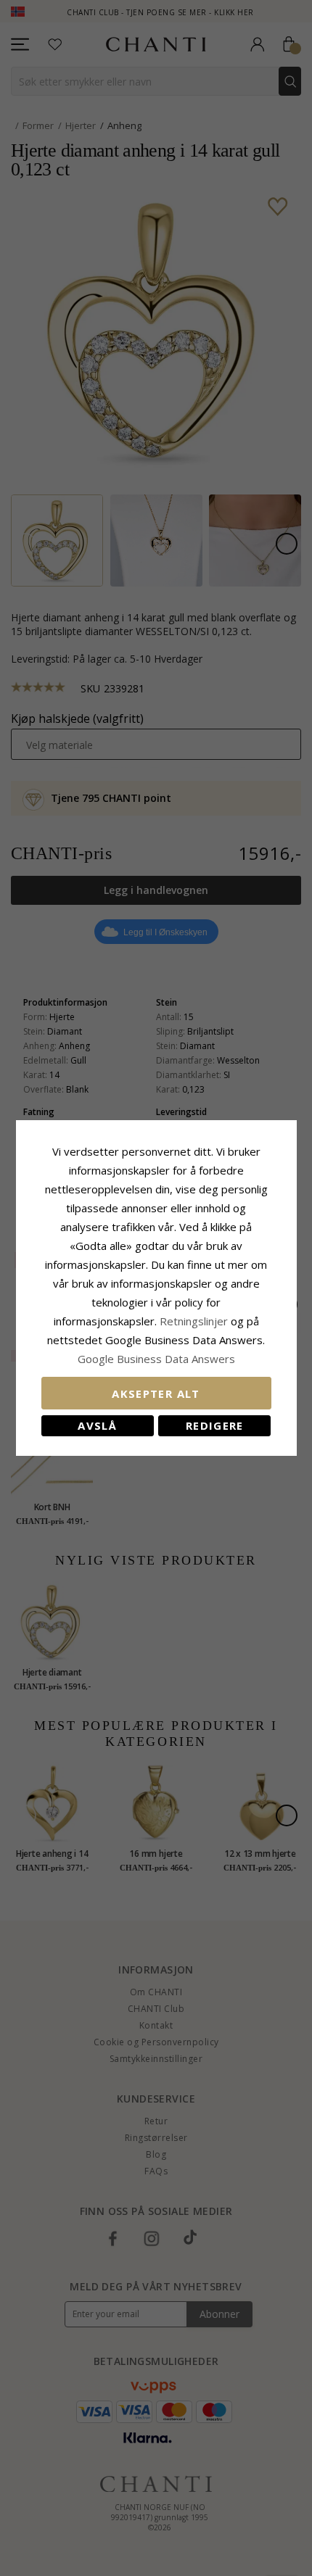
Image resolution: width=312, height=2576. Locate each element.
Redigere (215, 1425)
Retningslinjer (195, 1321)
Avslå (97, 1425)
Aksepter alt (156, 1393)
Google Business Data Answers (156, 1359)
